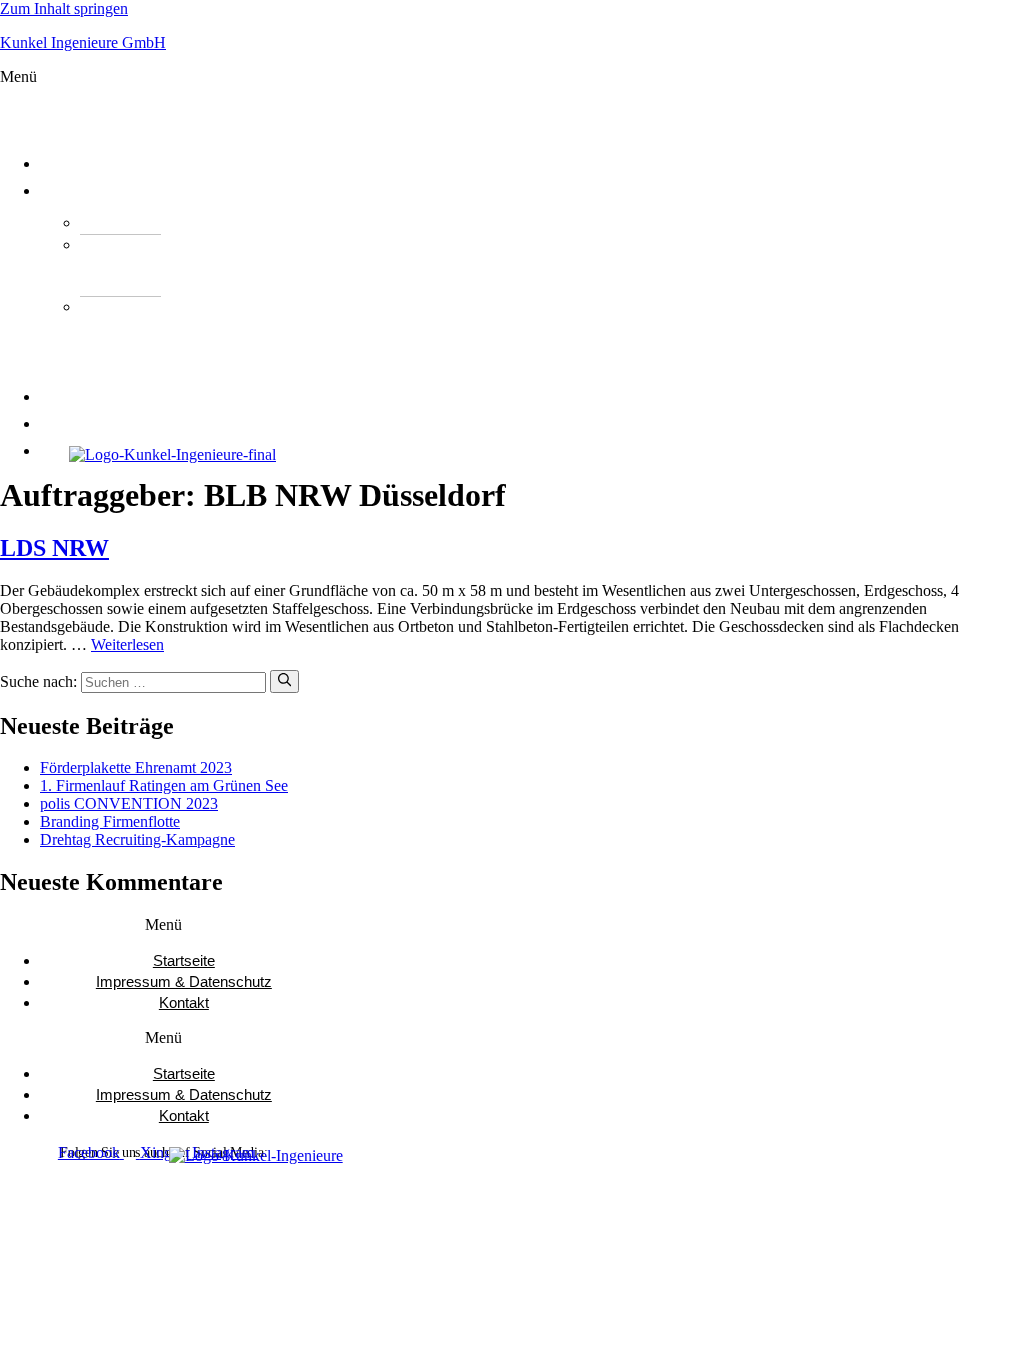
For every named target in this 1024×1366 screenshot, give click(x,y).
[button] (384, 103)
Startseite (184, 960)
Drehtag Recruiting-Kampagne (137, 839)
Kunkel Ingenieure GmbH (83, 42)
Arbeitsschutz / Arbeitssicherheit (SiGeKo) (149, 337)
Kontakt (184, 1002)
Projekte (89, 397)
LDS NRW (54, 548)
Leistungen (100, 191)
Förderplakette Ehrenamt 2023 (136, 767)
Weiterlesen (127, 644)
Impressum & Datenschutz (184, 981)
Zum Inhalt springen (64, 8)
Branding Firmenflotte (110, 821)
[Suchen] (284, 681)
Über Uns (90, 164)
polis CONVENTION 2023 (129, 803)
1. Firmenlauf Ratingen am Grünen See (164, 785)
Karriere (90, 424)
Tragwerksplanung (186, 222)
